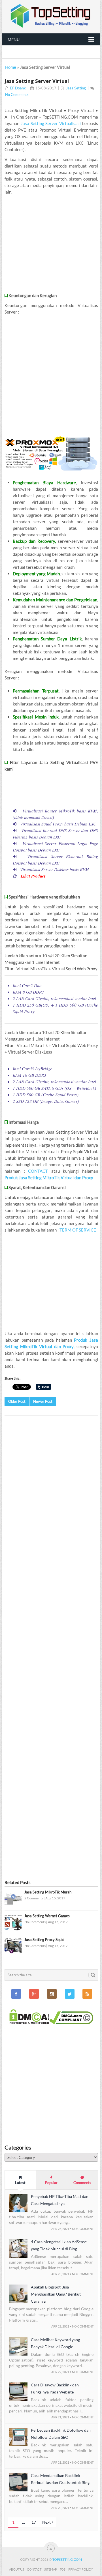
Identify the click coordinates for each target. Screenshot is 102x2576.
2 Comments (34, 1898)
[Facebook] (16, 1994)
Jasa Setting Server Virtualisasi (51, 123)
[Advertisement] (51, 244)
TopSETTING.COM (67, 2559)
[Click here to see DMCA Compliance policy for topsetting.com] (71, 2023)
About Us (17, 2569)
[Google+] (34, 1994)
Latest (20, 2183)
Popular (51, 2183)
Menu (14, 39)
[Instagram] (52, 1994)
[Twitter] (70, 1994)
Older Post (17, 1401)
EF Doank (18, 88)
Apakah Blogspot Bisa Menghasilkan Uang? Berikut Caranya (56, 2294)
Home (11, 67)
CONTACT (38, 1171)
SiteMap (51, 2569)
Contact (34, 2569)
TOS (63, 2569)
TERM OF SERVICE (78, 1230)
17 (34, 2522)
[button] (13, 1899)
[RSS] (87, 1994)
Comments (82, 2183)
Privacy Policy (81, 2569)
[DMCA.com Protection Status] (29, 2023)
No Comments (17, 95)
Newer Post (43, 1401)
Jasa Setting (76, 88)
